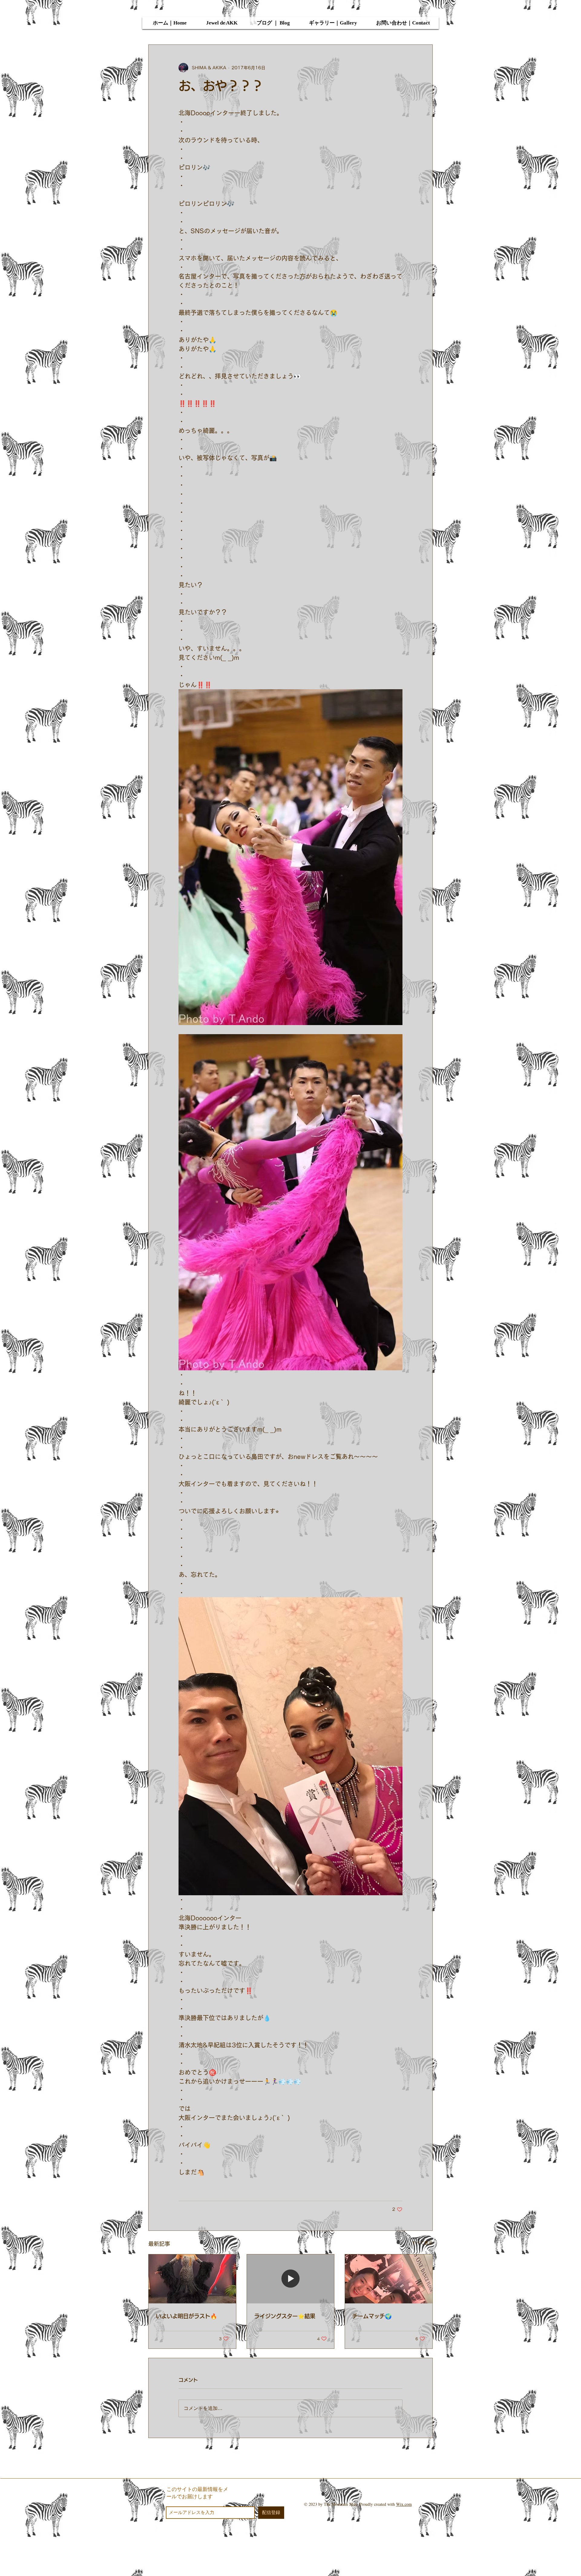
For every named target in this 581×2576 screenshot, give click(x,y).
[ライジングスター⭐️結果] (291, 2279)
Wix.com (404, 2504)
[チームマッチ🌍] (389, 2279)
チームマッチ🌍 (372, 2316)
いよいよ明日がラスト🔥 (186, 2316)
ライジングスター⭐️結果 (285, 2316)
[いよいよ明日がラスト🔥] (192, 2279)
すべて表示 (422, 2243)
